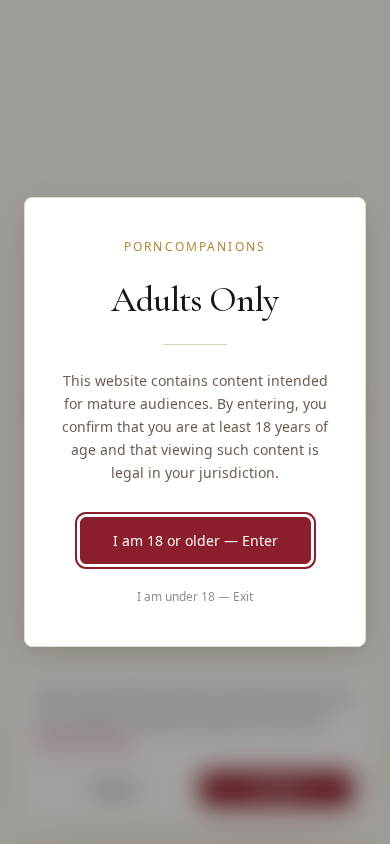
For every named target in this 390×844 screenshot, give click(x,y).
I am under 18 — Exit (195, 596)
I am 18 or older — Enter (195, 540)
